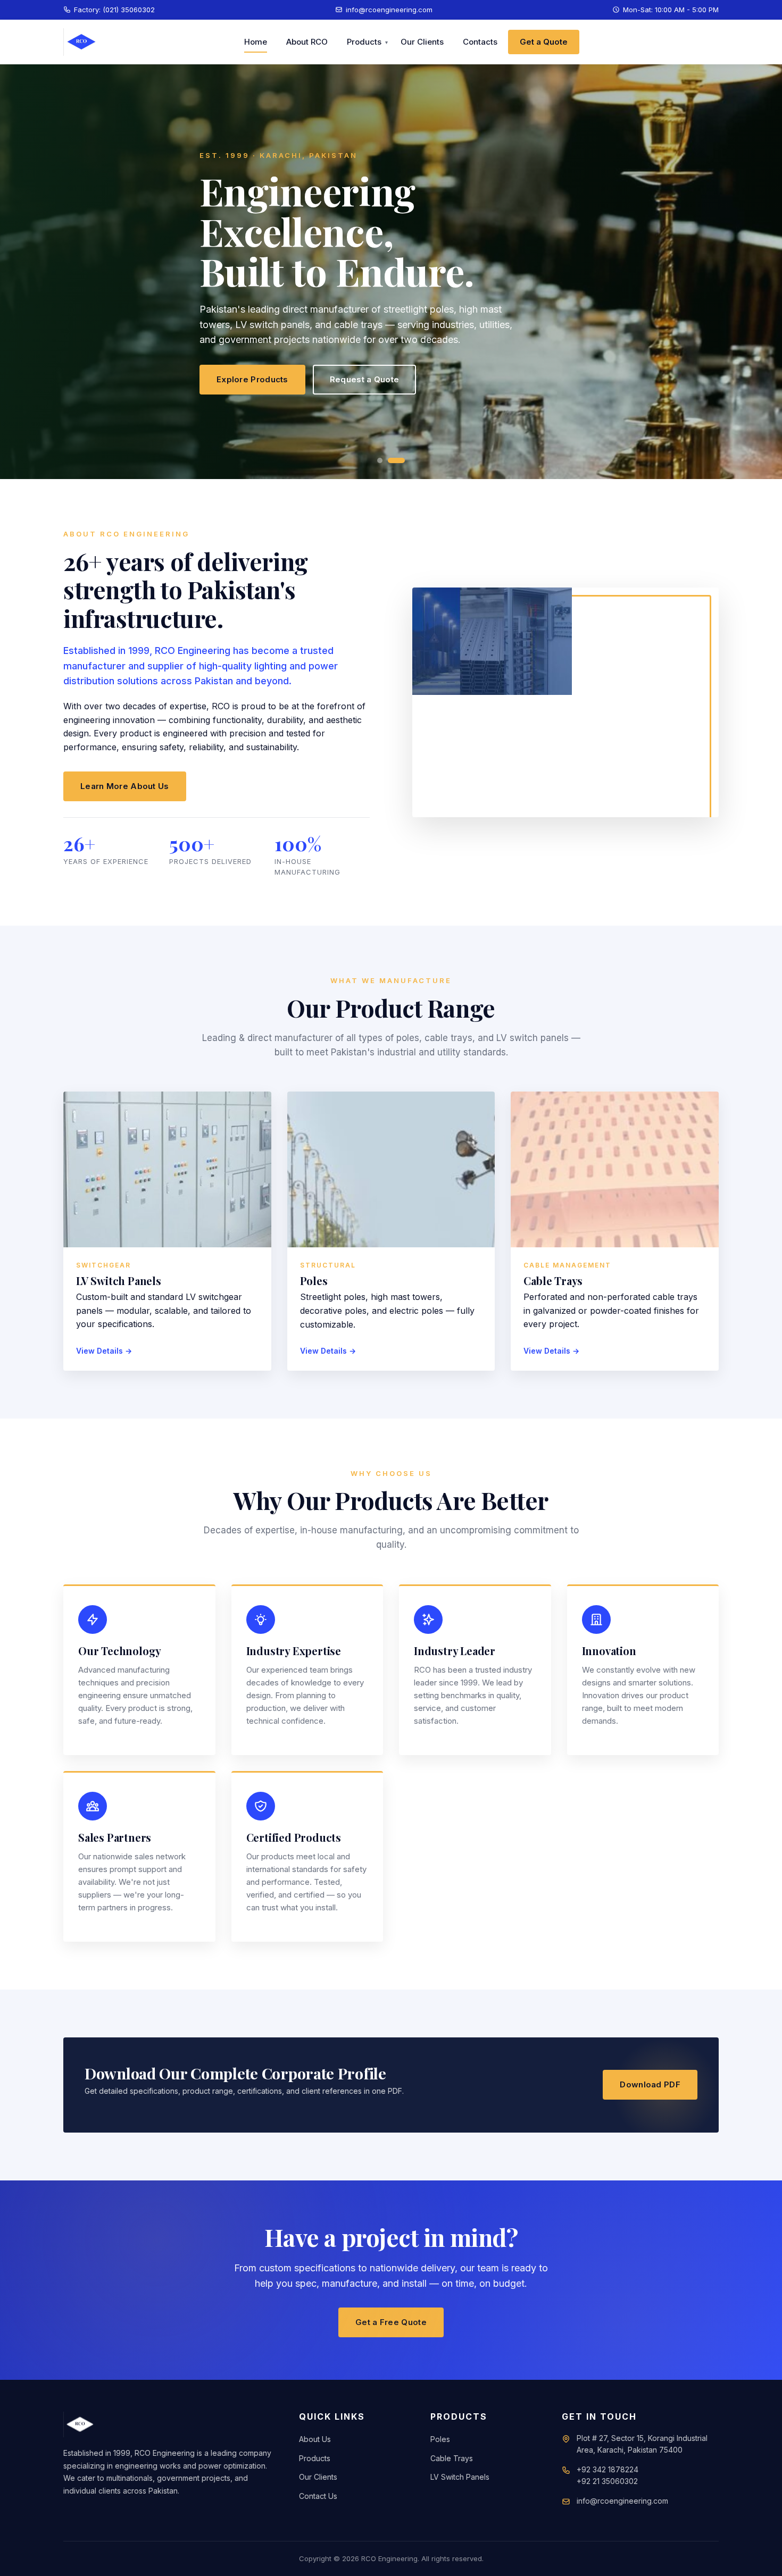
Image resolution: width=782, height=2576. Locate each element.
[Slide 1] (380, 460)
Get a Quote (544, 42)
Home (256, 42)
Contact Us (318, 2496)
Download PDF (650, 2084)
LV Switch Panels (460, 2477)
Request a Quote (365, 379)
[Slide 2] (396, 460)
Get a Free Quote (391, 2322)
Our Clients (422, 42)
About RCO (307, 42)
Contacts (480, 42)
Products (364, 42)
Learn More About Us (125, 786)
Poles (440, 2439)
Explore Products (252, 379)
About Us (315, 2439)
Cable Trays (452, 2458)
